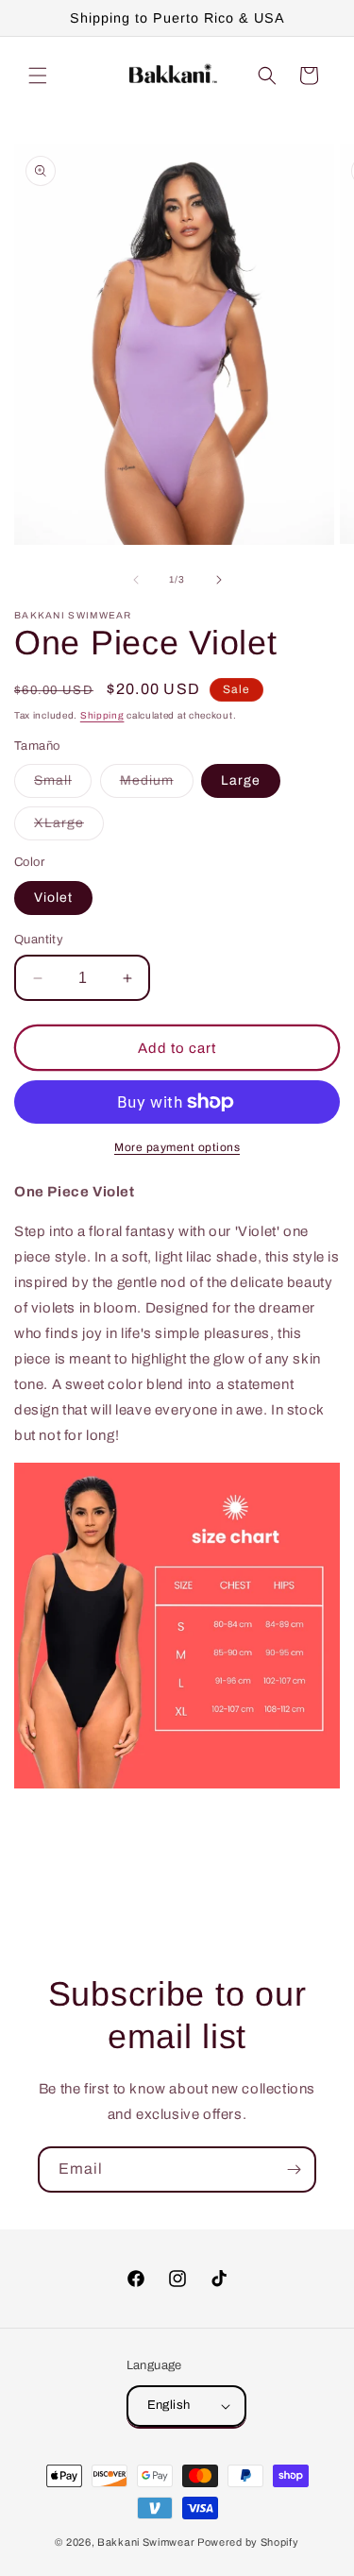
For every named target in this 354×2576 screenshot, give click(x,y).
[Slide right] (219, 580)
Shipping (102, 715)
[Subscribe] (294, 2169)
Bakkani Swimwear (146, 2542)
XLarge (69, 828)
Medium (157, 785)
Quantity (39, 940)
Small (63, 785)
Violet (53, 898)
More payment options (177, 1147)
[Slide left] (136, 580)
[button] (38, 76)
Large (241, 780)
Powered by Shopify (248, 2542)
